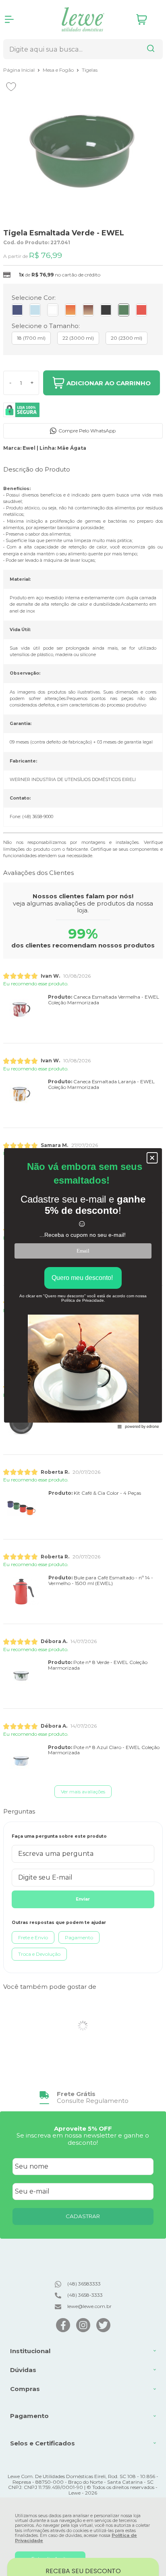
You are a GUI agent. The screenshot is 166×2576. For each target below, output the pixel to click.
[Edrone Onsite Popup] (83, 1288)
